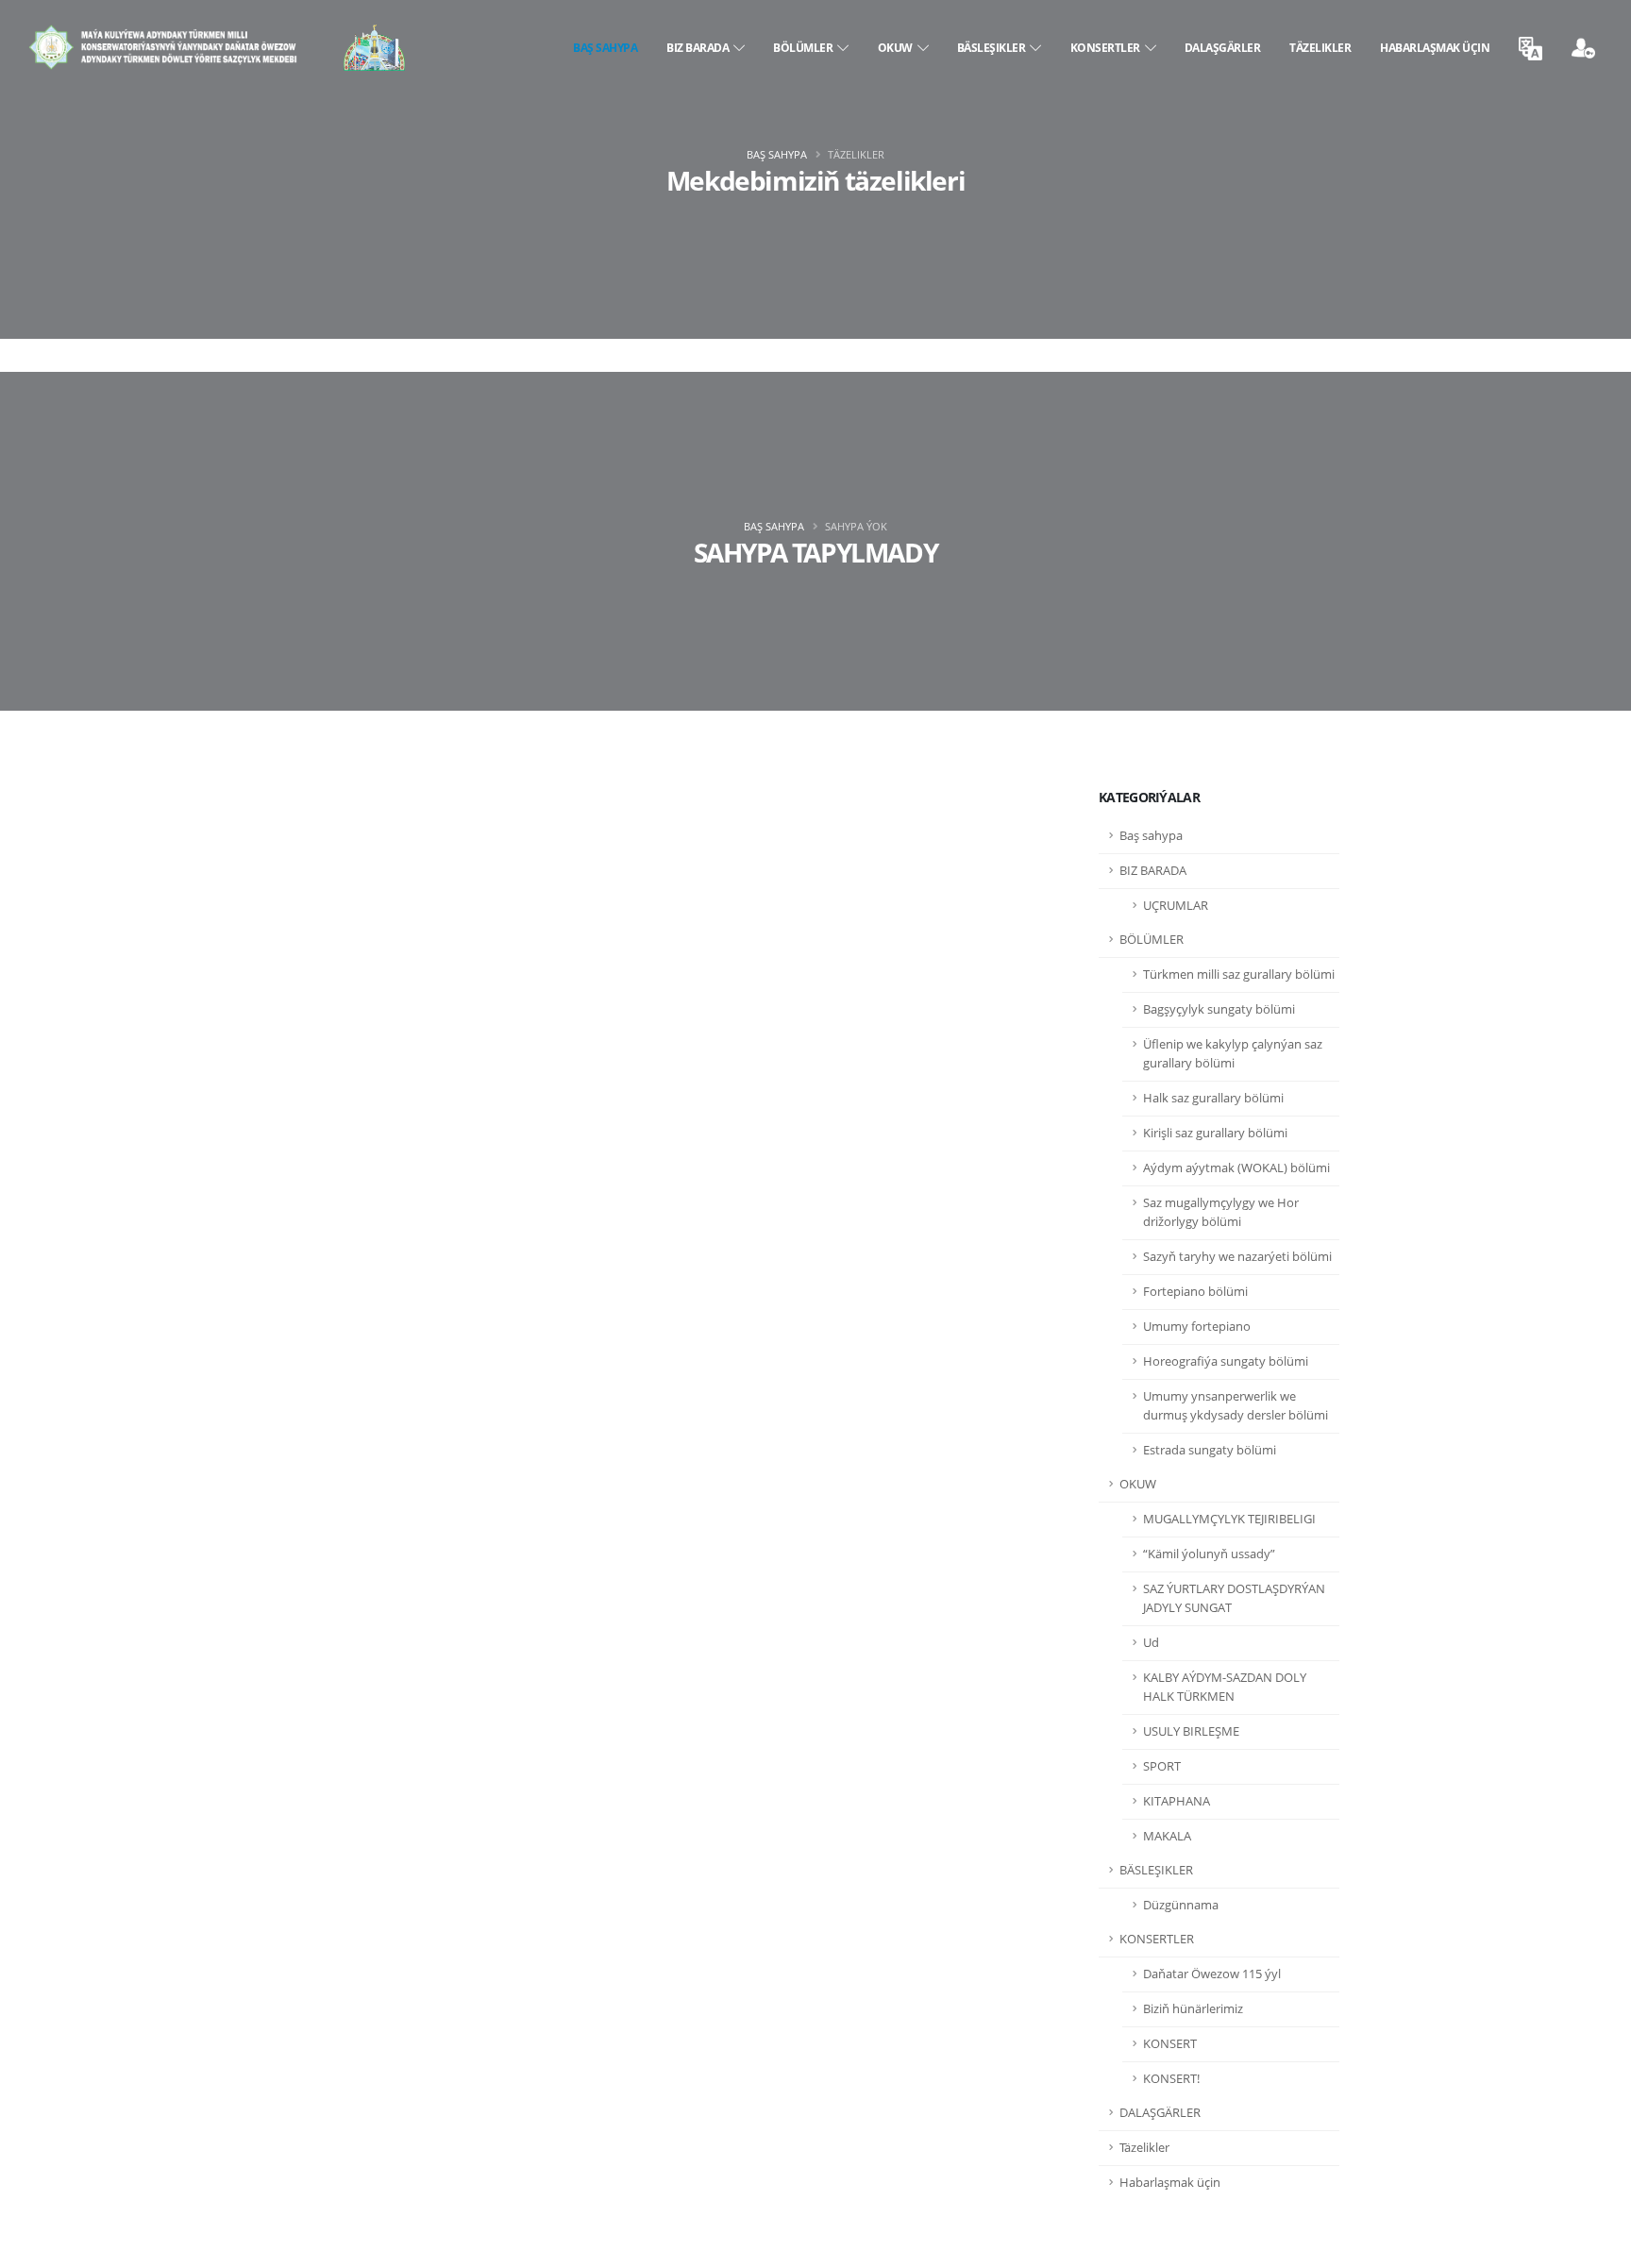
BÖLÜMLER (805, 48)
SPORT (1162, 1766)
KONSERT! (1171, 2079)
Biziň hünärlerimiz (1193, 2009)
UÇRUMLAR (1176, 906)
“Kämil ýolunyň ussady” (1209, 1554)
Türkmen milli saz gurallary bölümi (1239, 974)
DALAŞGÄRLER (1223, 48)
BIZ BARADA (700, 48)
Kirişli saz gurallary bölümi (1215, 1133)
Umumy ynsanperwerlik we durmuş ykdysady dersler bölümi (1236, 1406)
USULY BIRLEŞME (1191, 1731)
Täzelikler (1320, 48)
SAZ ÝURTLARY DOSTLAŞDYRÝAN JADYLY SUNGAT (1234, 1598)
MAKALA (1167, 1836)
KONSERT (1170, 2044)
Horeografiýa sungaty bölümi (1226, 1361)
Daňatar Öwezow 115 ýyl (1212, 1974)
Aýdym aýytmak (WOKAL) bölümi (1236, 1168)
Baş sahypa (605, 48)
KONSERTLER (1108, 48)
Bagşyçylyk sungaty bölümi (1219, 1009)
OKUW (898, 48)
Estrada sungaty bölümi (1210, 1450)
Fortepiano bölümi (1195, 1292)
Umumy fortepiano (1197, 1327)
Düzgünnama (1181, 1905)
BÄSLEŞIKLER (994, 48)
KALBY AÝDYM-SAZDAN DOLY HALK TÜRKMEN (1225, 1687)
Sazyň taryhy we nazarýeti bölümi (1237, 1257)
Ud (1151, 1643)
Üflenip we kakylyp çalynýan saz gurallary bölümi (1233, 1054)
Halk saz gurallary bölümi (1213, 1098)
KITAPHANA (1177, 1801)
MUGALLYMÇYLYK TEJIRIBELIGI (1229, 1519)
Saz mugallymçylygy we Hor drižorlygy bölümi (1221, 1212)
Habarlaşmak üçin (1435, 48)
